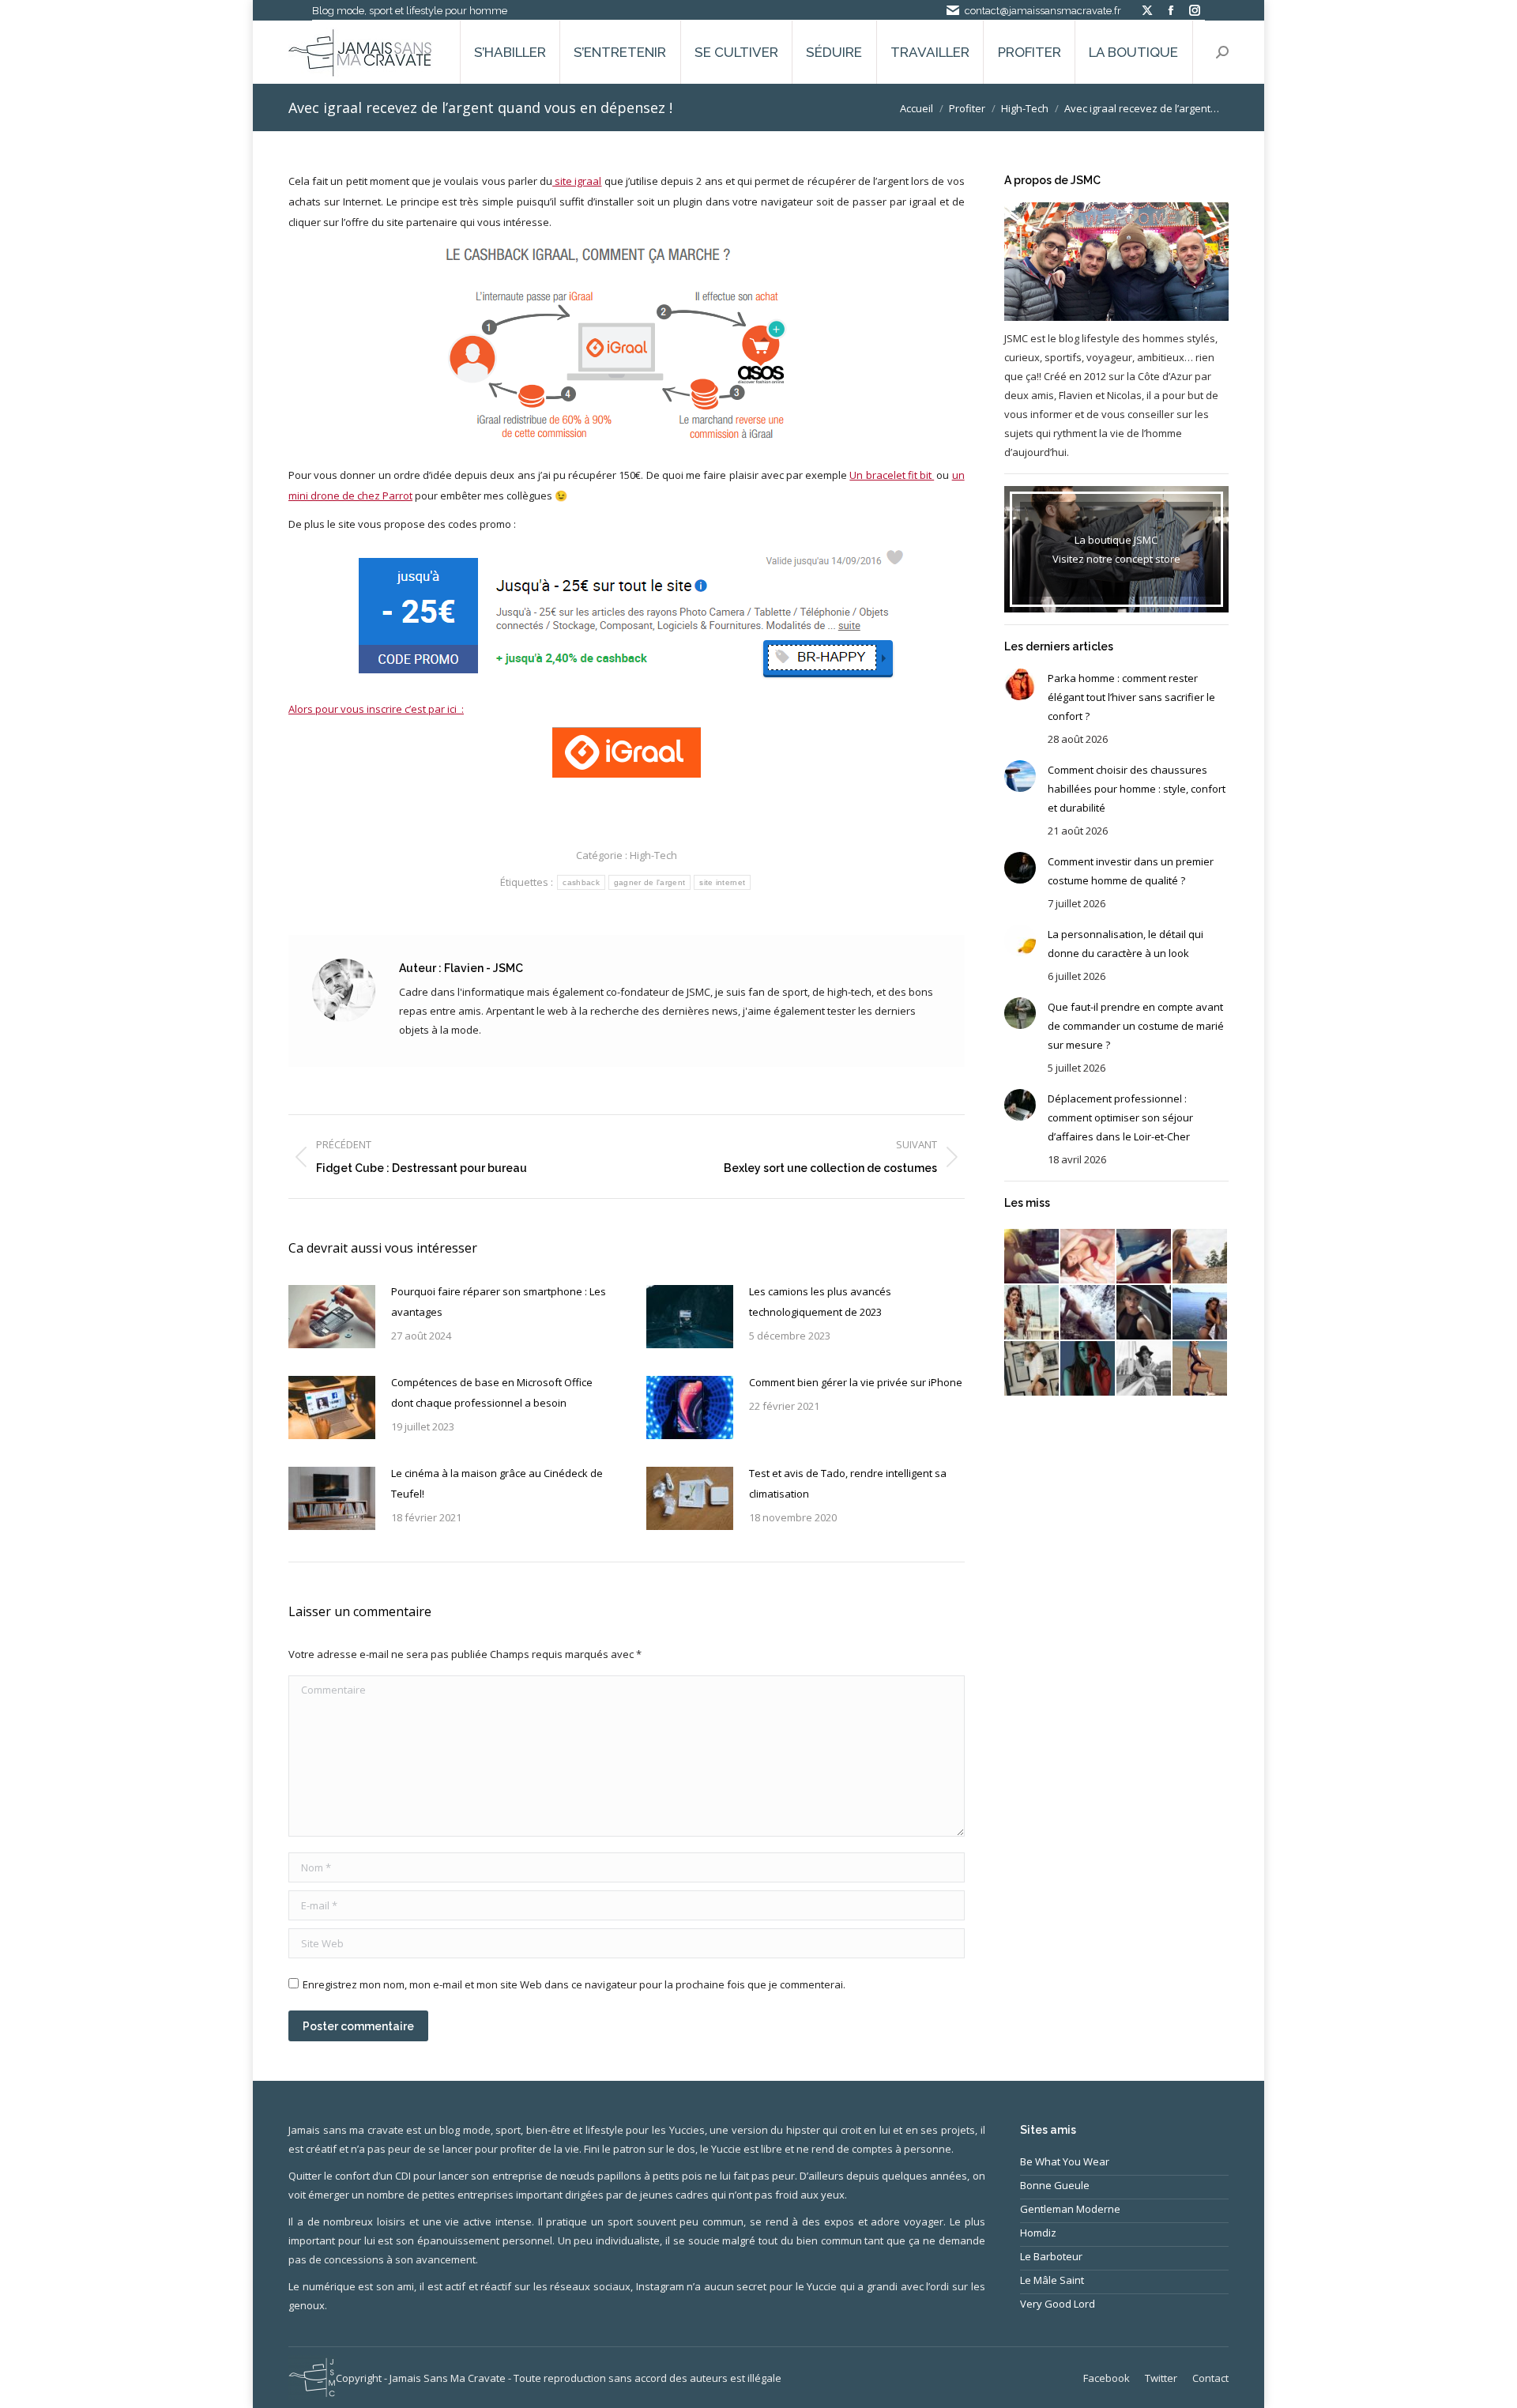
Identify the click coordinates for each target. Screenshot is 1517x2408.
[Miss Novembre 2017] (1201, 1257)
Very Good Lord (1058, 2304)
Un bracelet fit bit (892, 475)
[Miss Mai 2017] (1088, 1369)
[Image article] (332, 1317)
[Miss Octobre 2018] (1032, 1257)
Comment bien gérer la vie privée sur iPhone (856, 1382)
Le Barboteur (1051, 2256)
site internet (722, 882)
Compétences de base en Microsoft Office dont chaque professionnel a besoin (492, 1392)
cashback (581, 882)
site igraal (577, 181)
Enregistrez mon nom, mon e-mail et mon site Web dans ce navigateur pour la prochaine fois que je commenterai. (574, 1984)
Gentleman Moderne (1070, 2209)
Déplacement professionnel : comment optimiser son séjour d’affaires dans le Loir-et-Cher (1120, 1117)
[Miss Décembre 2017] (1144, 1257)
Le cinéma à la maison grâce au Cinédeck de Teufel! (497, 1483)
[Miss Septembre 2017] (1088, 1313)
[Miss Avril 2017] (1144, 1369)
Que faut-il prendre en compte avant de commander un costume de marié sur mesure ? (1136, 1026)
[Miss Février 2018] (1088, 1257)
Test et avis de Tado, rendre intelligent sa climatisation (848, 1483)
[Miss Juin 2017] (1032, 1369)
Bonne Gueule (1055, 2185)
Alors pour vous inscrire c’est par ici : (376, 709)
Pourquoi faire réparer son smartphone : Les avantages (499, 1302)
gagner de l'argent (649, 882)
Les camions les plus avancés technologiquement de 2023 (820, 1302)
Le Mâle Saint (1052, 2280)
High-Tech (653, 855)
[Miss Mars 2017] (1201, 1369)
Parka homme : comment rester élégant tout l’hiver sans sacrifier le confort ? (1131, 697)
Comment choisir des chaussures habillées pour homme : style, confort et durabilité (1137, 789)
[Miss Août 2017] (1144, 1313)
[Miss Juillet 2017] (1201, 1313)
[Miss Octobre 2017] (1032, 1313)
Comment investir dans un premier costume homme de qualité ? (1131, 871)
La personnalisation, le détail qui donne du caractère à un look (1126, 944)
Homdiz (1038, 2233)
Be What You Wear (1065, 2161)
